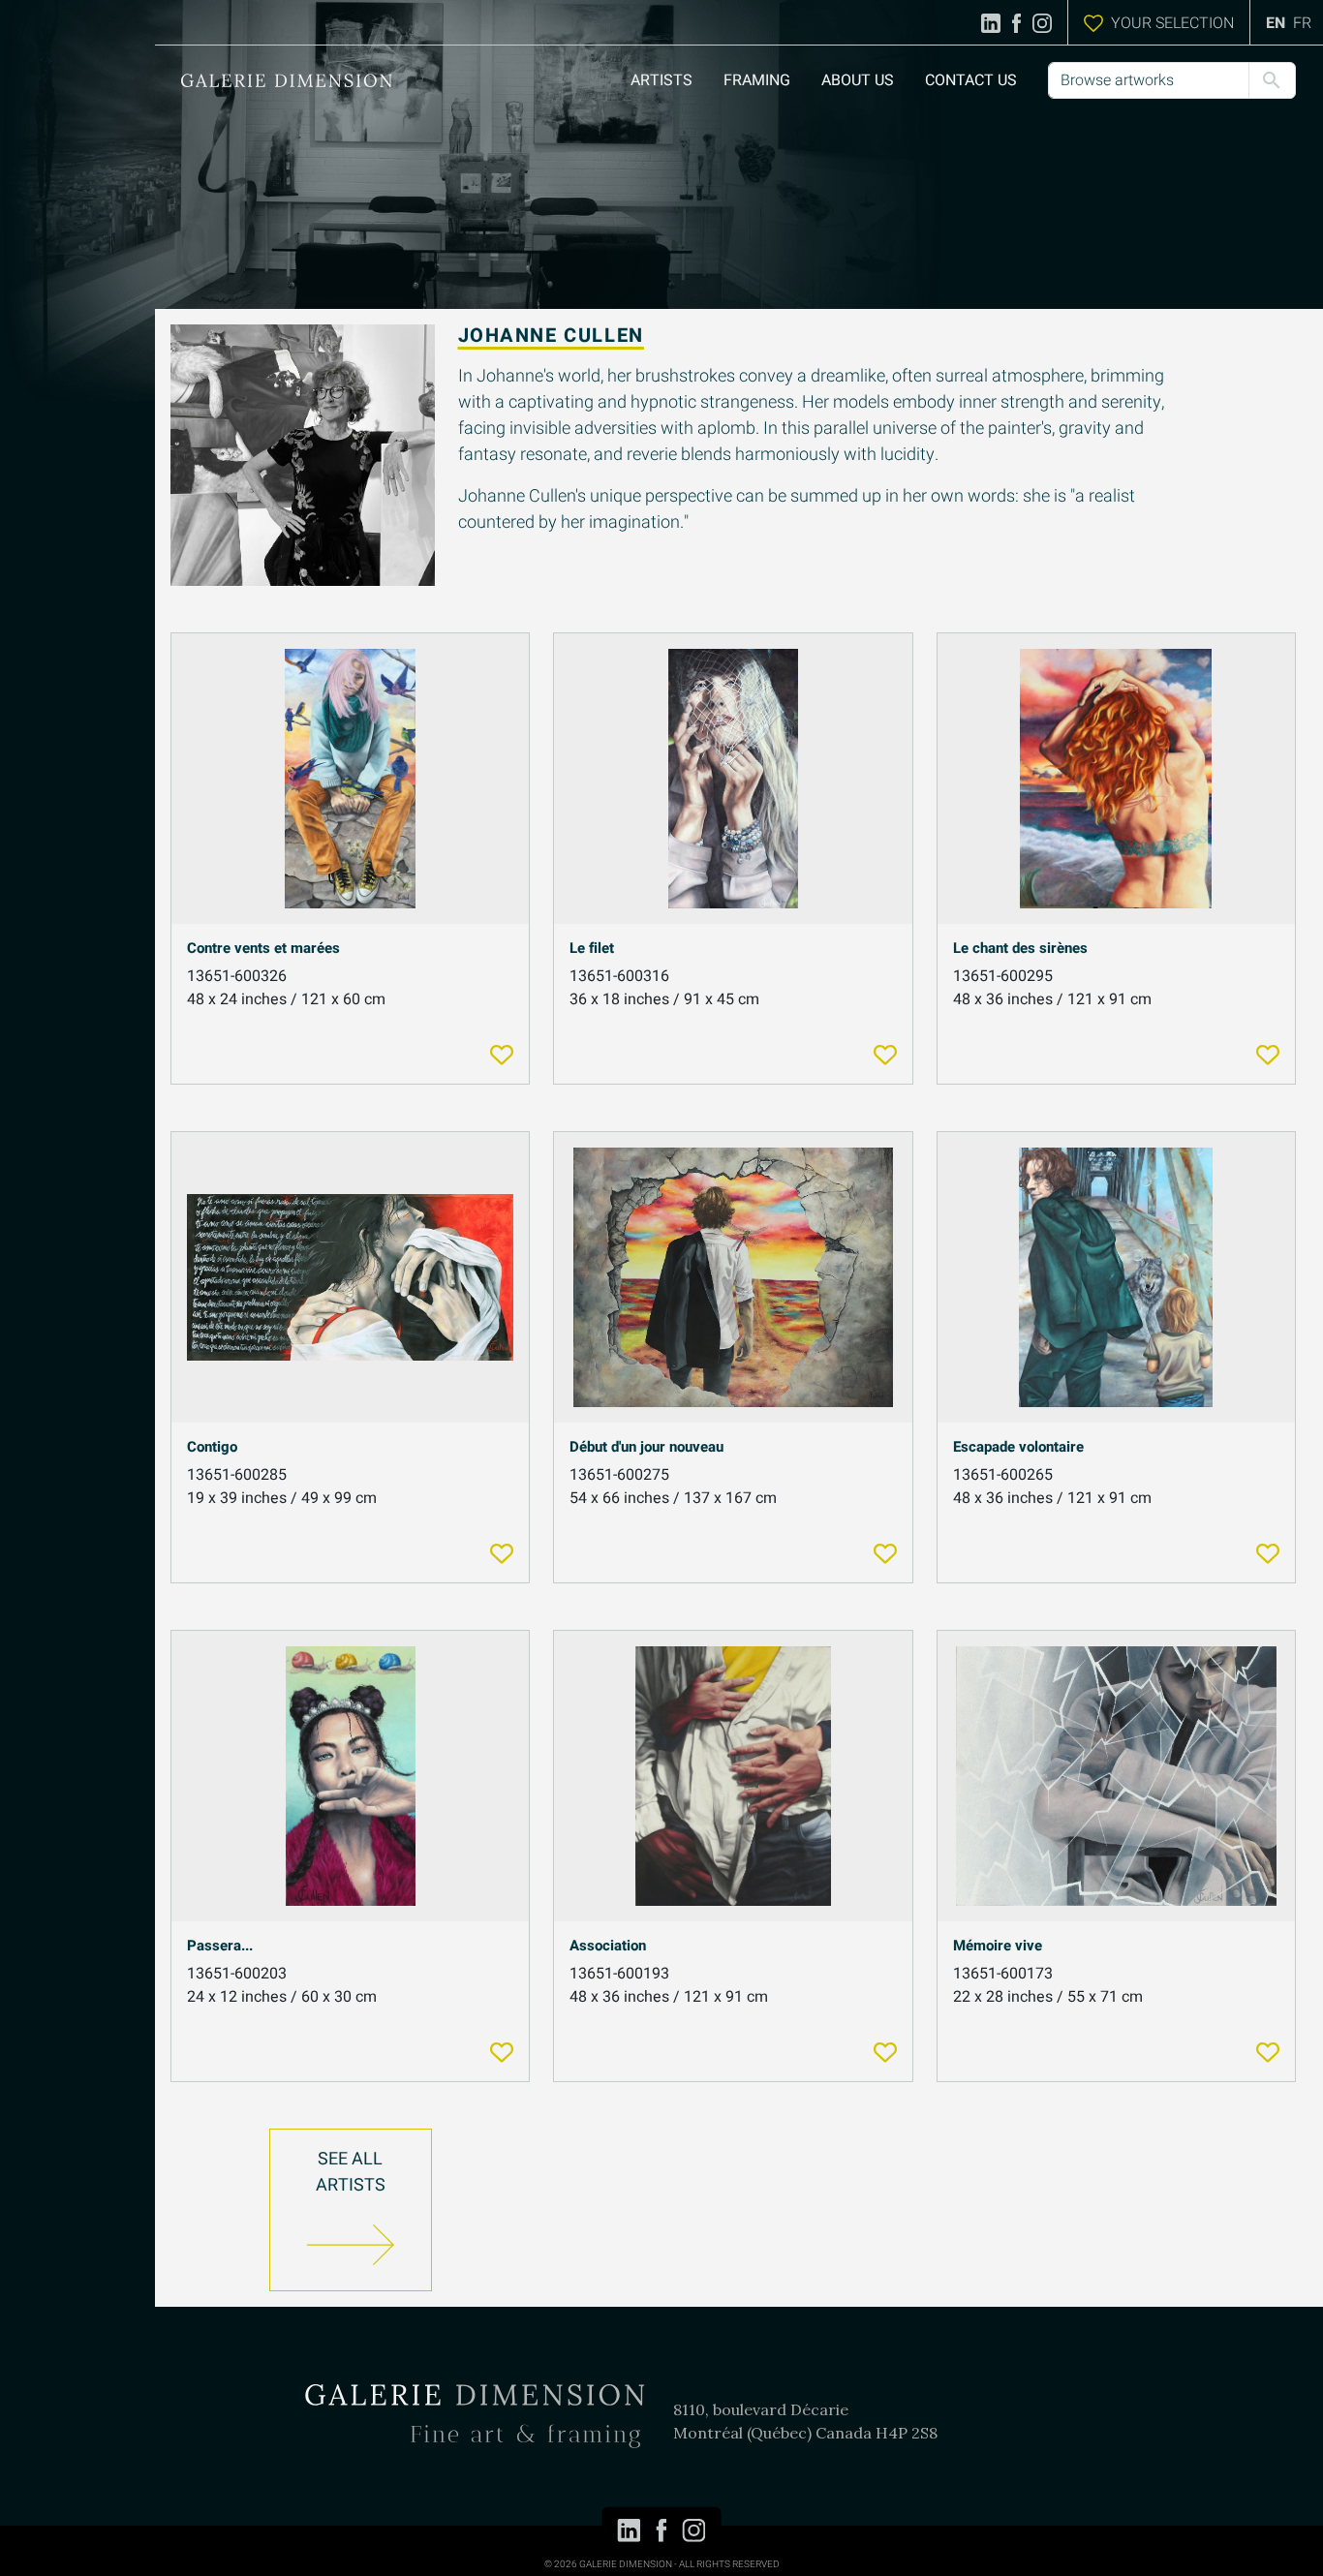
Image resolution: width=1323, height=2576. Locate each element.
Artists (661, 80)
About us (858, 80)
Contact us (971, 80)
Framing (757, 80)
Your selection (1172, 23)
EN (1276, 23)
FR (1302, 23)
